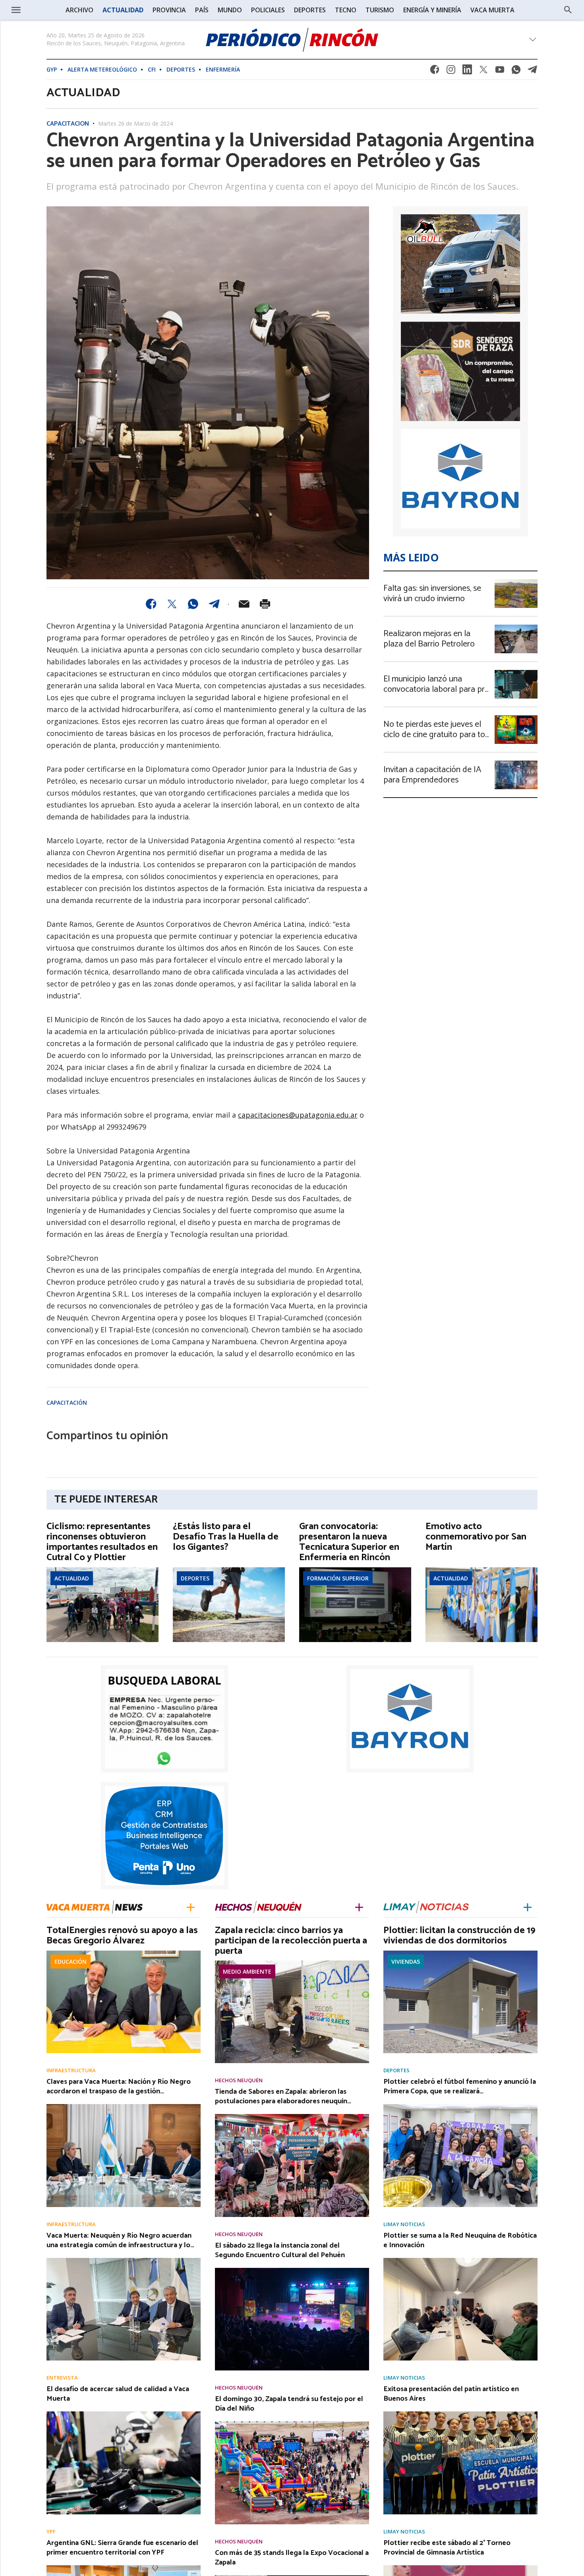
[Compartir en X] (172, 604)
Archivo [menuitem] (79, 10)
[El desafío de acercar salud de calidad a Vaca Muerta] (124, 2414)
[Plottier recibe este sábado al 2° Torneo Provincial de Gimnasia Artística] (460, 2568)
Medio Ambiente (247, 1971)
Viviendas (406, 1962)
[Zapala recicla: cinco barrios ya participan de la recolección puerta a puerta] (292, 1963)
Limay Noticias (404, 2224)
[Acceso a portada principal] (292, 40)
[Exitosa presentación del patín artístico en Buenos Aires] (460, 2414)
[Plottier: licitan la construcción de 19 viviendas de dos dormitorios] (460, 1953)
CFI (152, 69)
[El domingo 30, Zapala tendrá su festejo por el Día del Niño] (292, 2424)
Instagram (451, 72)
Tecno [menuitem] (346, 10)
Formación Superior (338, 1578)
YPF (51, 2532)
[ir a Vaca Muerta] (95, 1906)
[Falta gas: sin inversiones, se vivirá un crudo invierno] (516, 582)
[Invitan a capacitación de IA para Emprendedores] (516, 763)
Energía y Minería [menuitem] (432, 10)
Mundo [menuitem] (230, 10)
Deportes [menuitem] (310, 10)
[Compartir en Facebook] (151, 604)
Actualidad (72, 1578)
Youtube (500, 72)
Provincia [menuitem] (169, 10)
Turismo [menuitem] (380, 10)
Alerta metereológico (102, 69)
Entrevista (62, 2378)
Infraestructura (71, 2070)
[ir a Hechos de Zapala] (258, 1907)
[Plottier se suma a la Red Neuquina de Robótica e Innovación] (460, 2260)
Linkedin (467, 72)
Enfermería (223, 69)
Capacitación (68, 124)
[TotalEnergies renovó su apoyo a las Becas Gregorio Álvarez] (124, 1953)
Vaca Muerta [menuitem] (492, 10)
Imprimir (265, 604)
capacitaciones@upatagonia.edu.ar (298, 1115)
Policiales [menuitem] (268, 10)
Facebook (435, 72)
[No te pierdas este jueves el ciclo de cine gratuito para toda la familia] (516, 718)
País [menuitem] (202, 10)
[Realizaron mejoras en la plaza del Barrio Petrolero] (516, 627)
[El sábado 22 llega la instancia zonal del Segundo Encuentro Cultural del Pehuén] (292, 2270)
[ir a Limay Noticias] (426, 1907)
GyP (52, 69)
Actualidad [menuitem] (123, 10)
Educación (71, 1962)
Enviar (244, 604)
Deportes (181, 69)
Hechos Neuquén (239, 2080)
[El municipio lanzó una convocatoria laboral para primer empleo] (516, 672)
